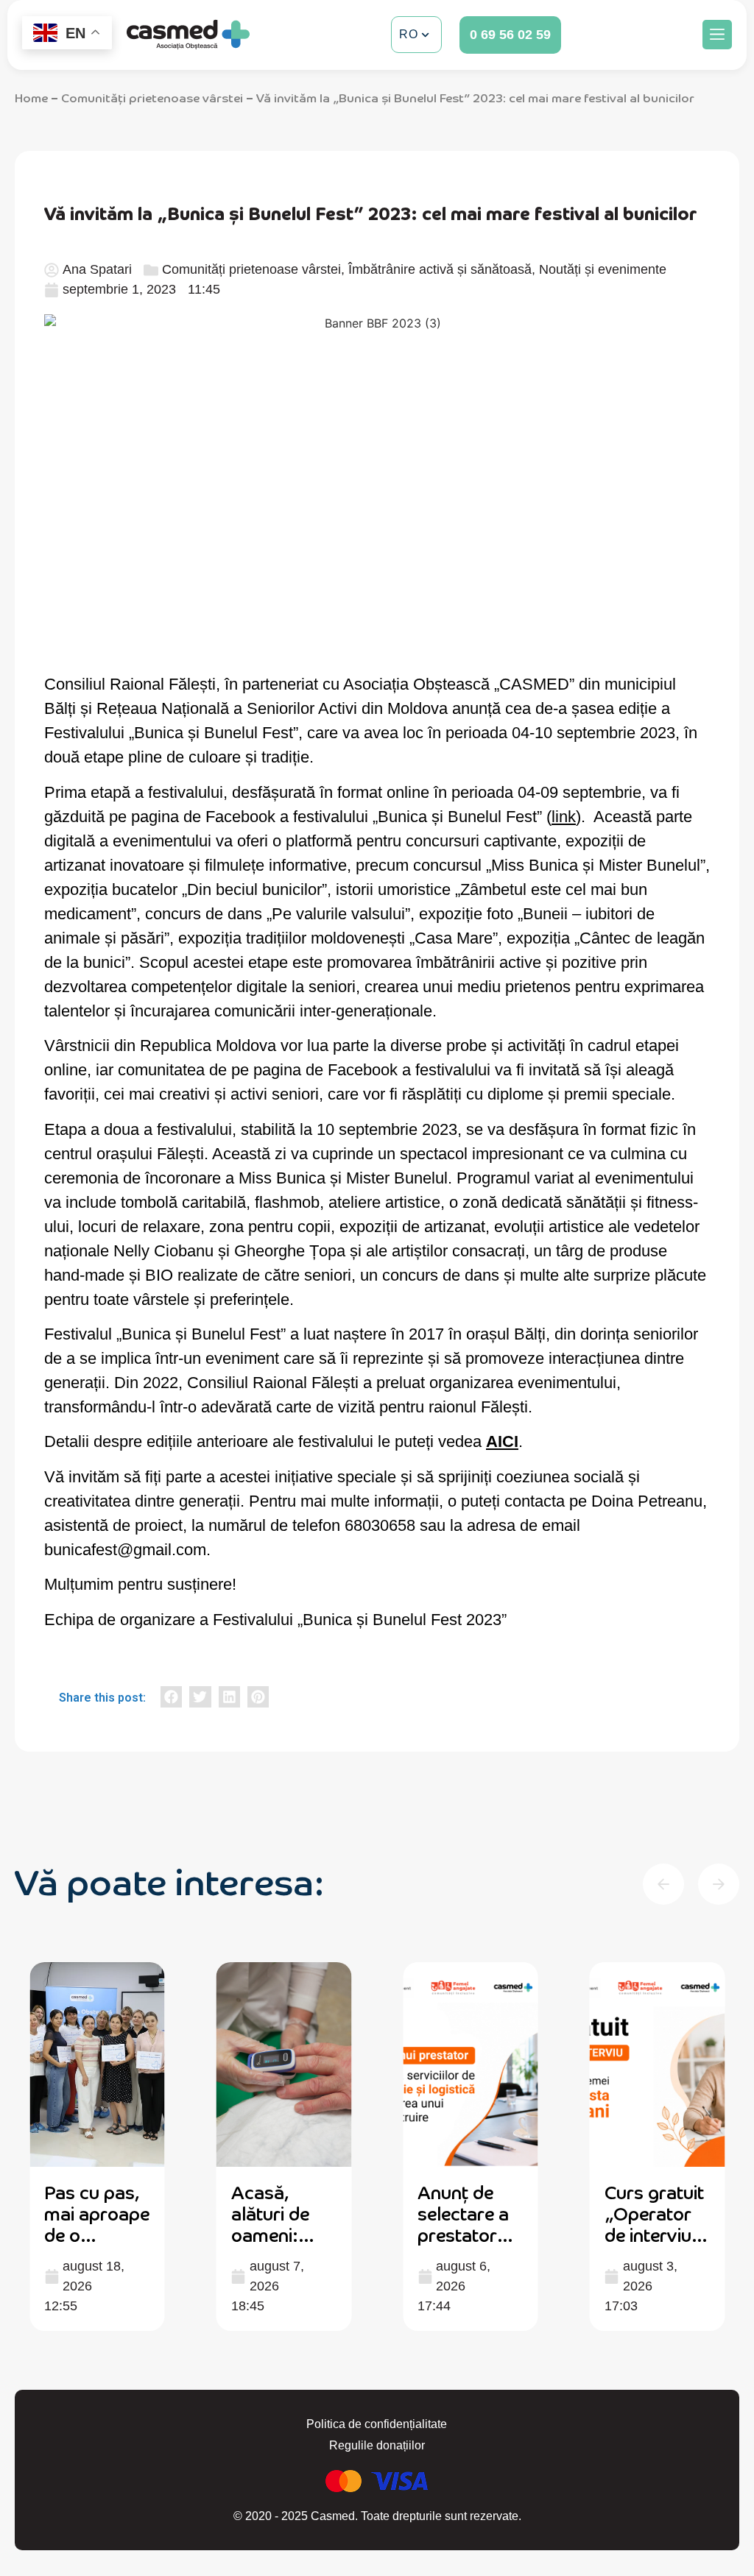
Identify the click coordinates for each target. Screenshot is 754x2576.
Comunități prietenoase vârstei (152, 97)
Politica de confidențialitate (377, 2424)
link (564, 817)
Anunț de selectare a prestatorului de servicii (470, 2223)
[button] (717, 35)
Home (31, 97)
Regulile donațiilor (377, 2445)
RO (408, 34)
